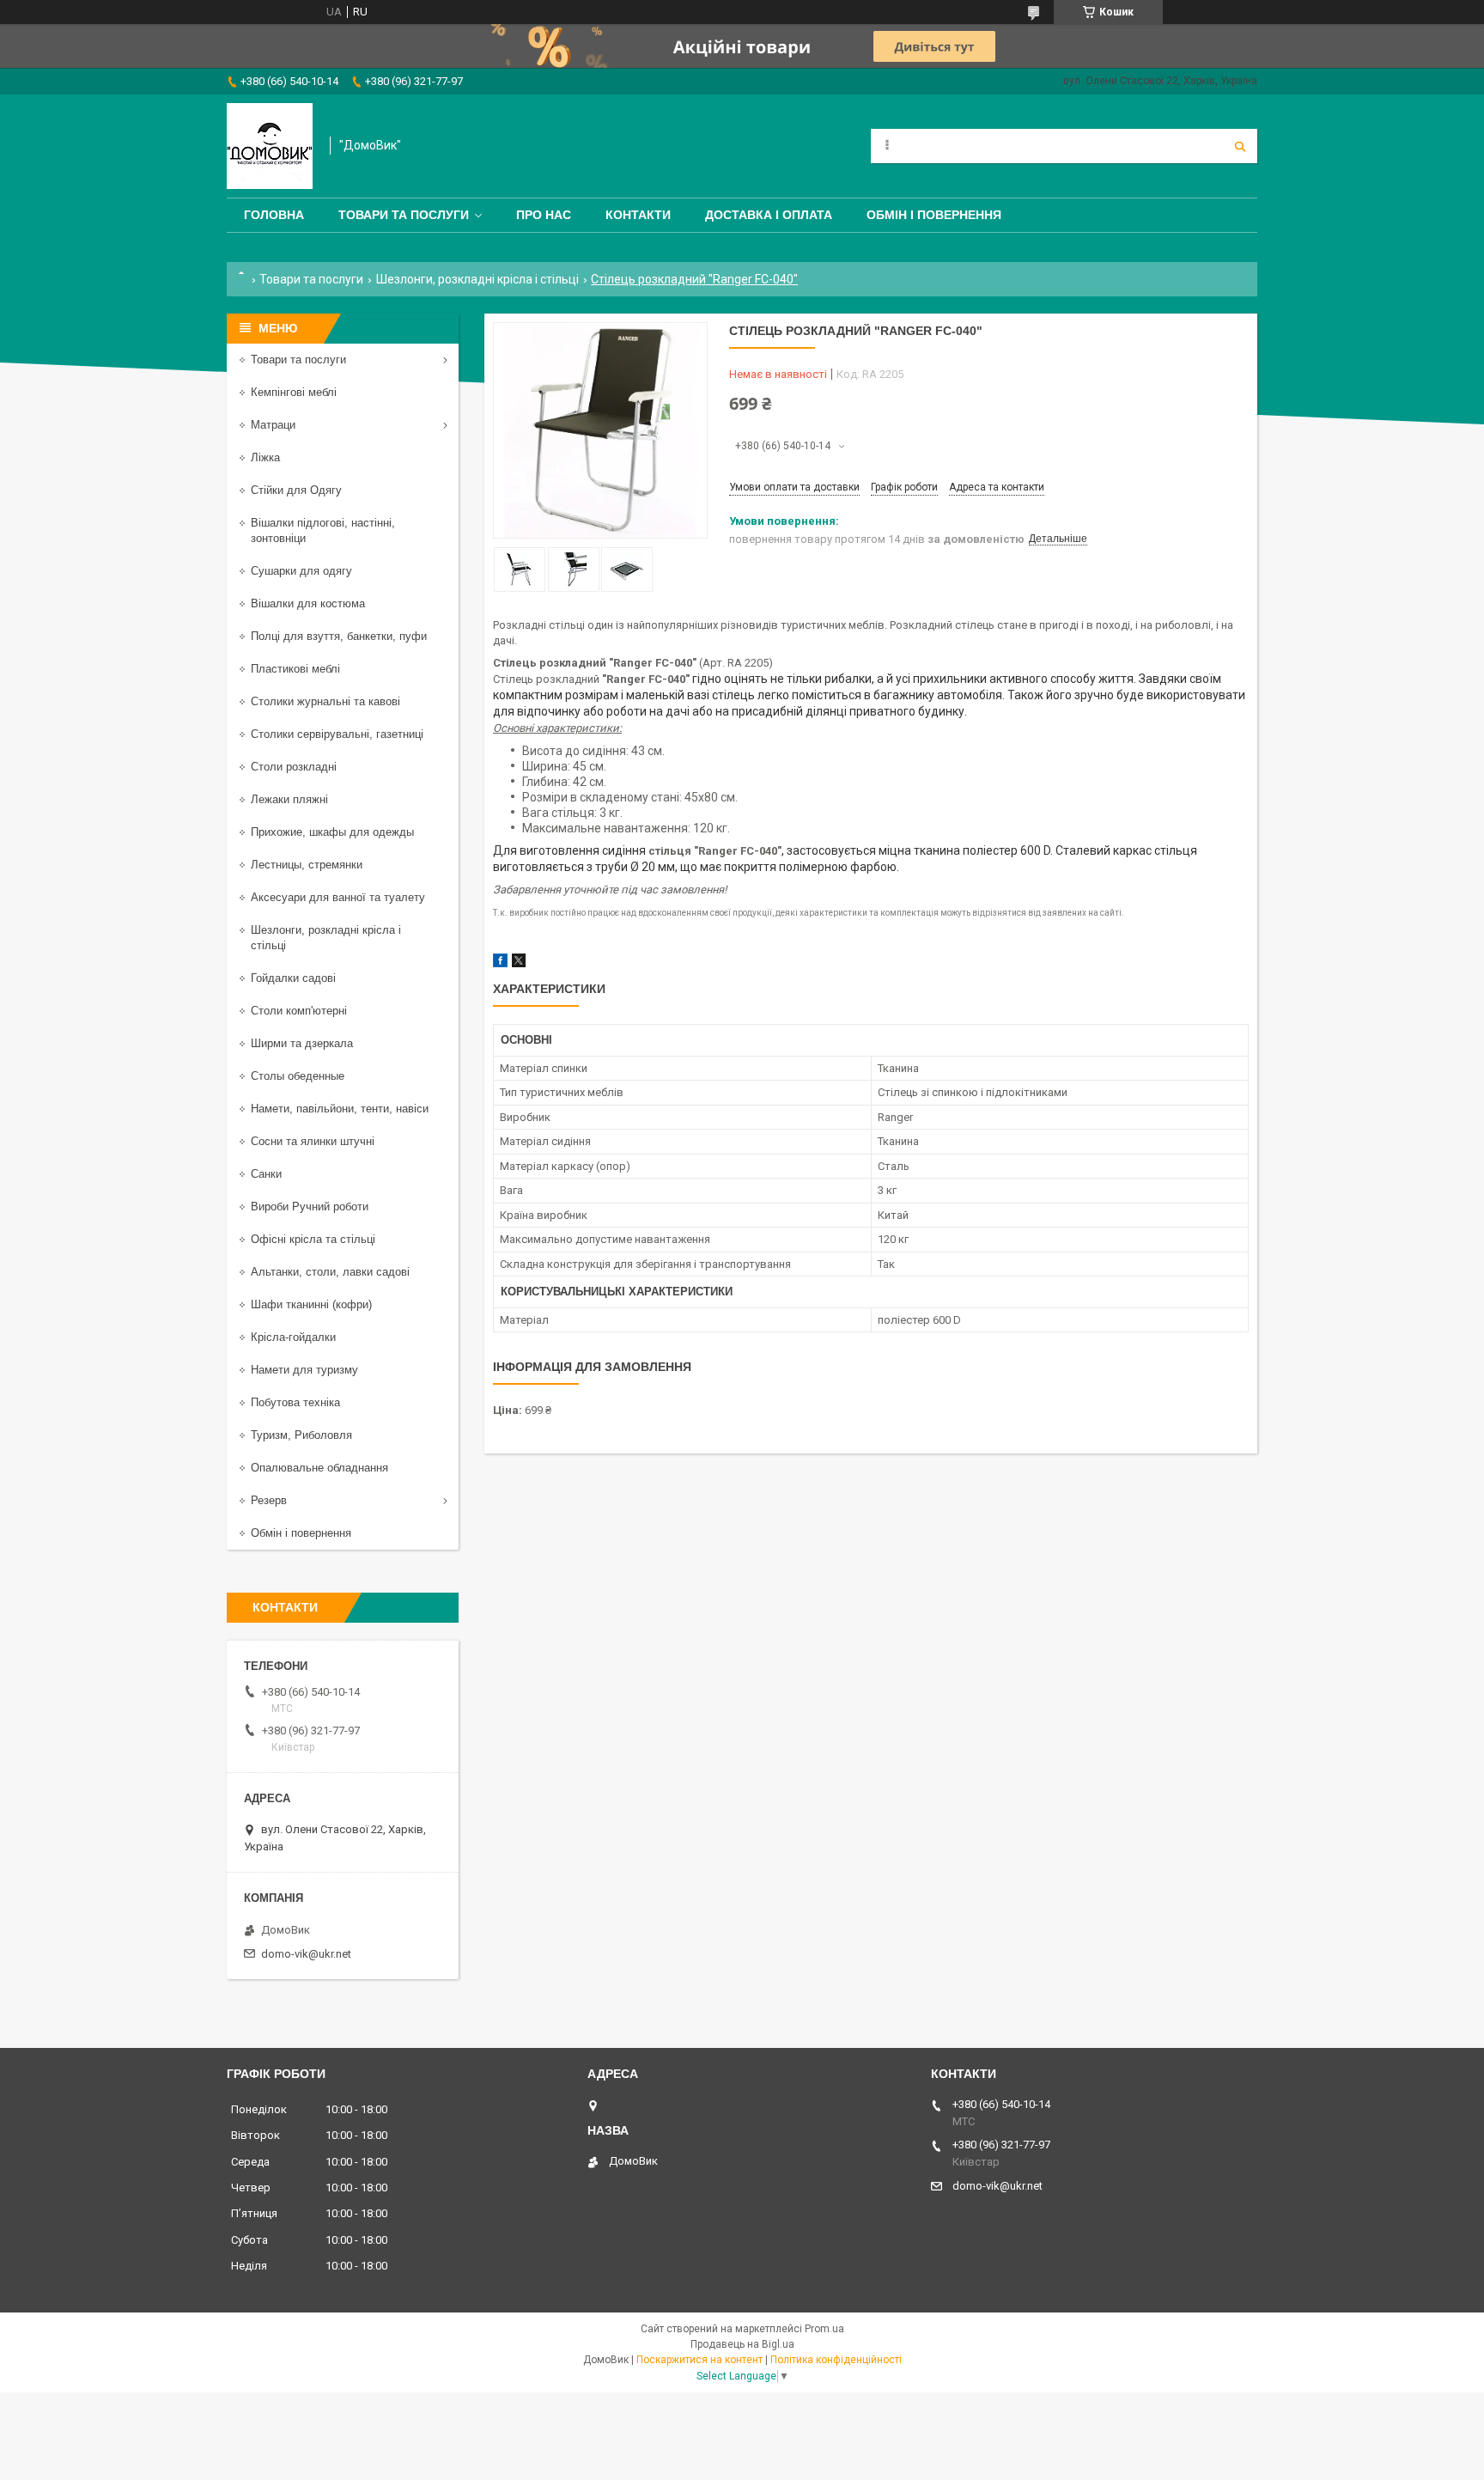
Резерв (269, 1500)
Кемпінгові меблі (294, 392)
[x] (519, 963)
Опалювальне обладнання (319, 1468)
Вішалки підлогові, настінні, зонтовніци (323, 530)
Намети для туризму (304, 1370)
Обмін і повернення (934, 215)
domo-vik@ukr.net (306, 1954)
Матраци (273, 425)
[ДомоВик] (270, 146)
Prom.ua (824, 2329)
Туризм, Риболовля (301, 1435)
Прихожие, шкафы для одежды (332, 832)
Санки (266, 1174)
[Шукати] (1240, 146)
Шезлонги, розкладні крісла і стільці (477, 279)
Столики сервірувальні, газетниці (337, 734)
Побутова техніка (295, 1402)
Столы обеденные (298, 1076)
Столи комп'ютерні (299, 1011)
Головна (274, 215)
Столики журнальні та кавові (325, 701)
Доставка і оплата (769, 215)
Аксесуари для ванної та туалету (338, 897)
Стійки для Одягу (296, 490)
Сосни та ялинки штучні (313, 1141)
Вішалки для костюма (308, 603)
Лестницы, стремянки (307, 865)
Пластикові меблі (295, 669)
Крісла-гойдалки (293, 1337)
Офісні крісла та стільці (313, 1239)
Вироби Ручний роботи (310, 1206)
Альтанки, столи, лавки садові (330, 1272)
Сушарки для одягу (301, 571)
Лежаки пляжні (289, 799)
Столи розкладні (294, 767)
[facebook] (500, 963)
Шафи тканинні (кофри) (311, 1304)
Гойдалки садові (293, 978)
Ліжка (265, 457)
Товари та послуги (404, 215)
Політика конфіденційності (836, 2360)
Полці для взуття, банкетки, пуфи (339, 636)
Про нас (544, 215)
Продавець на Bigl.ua (742, 2344)
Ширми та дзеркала (302, 1043)
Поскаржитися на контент (699, 2360)
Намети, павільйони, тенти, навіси (340, 1109)
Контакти (638, 215)
